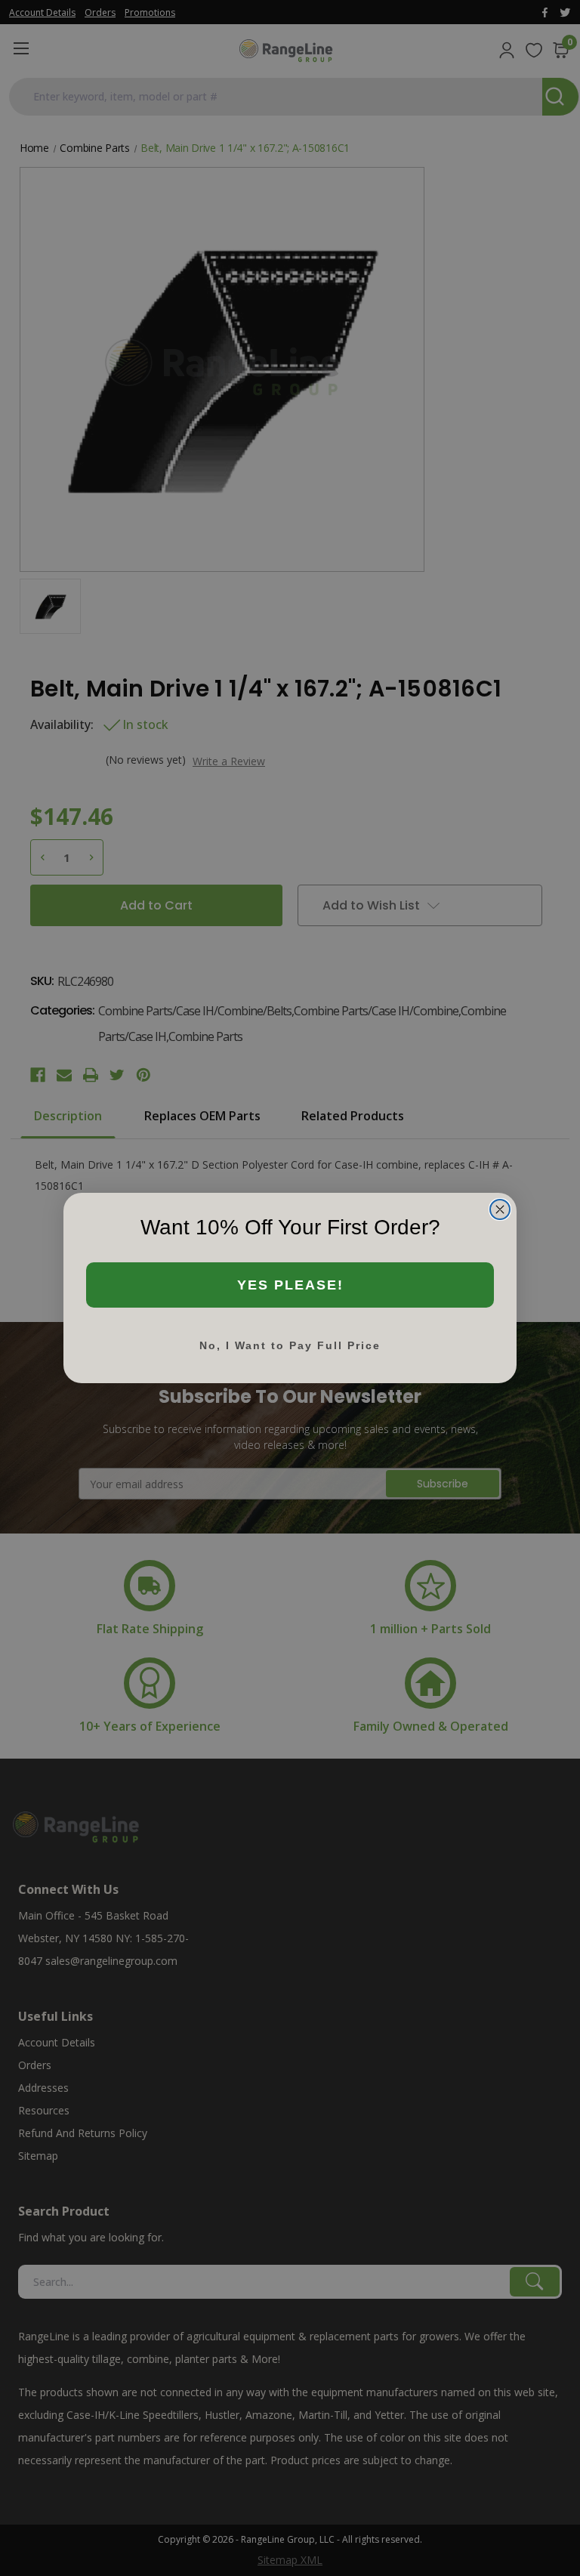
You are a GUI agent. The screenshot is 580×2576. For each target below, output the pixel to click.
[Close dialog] (500, 1209)
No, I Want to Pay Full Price (290, 1345)
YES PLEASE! (290, 1285)
